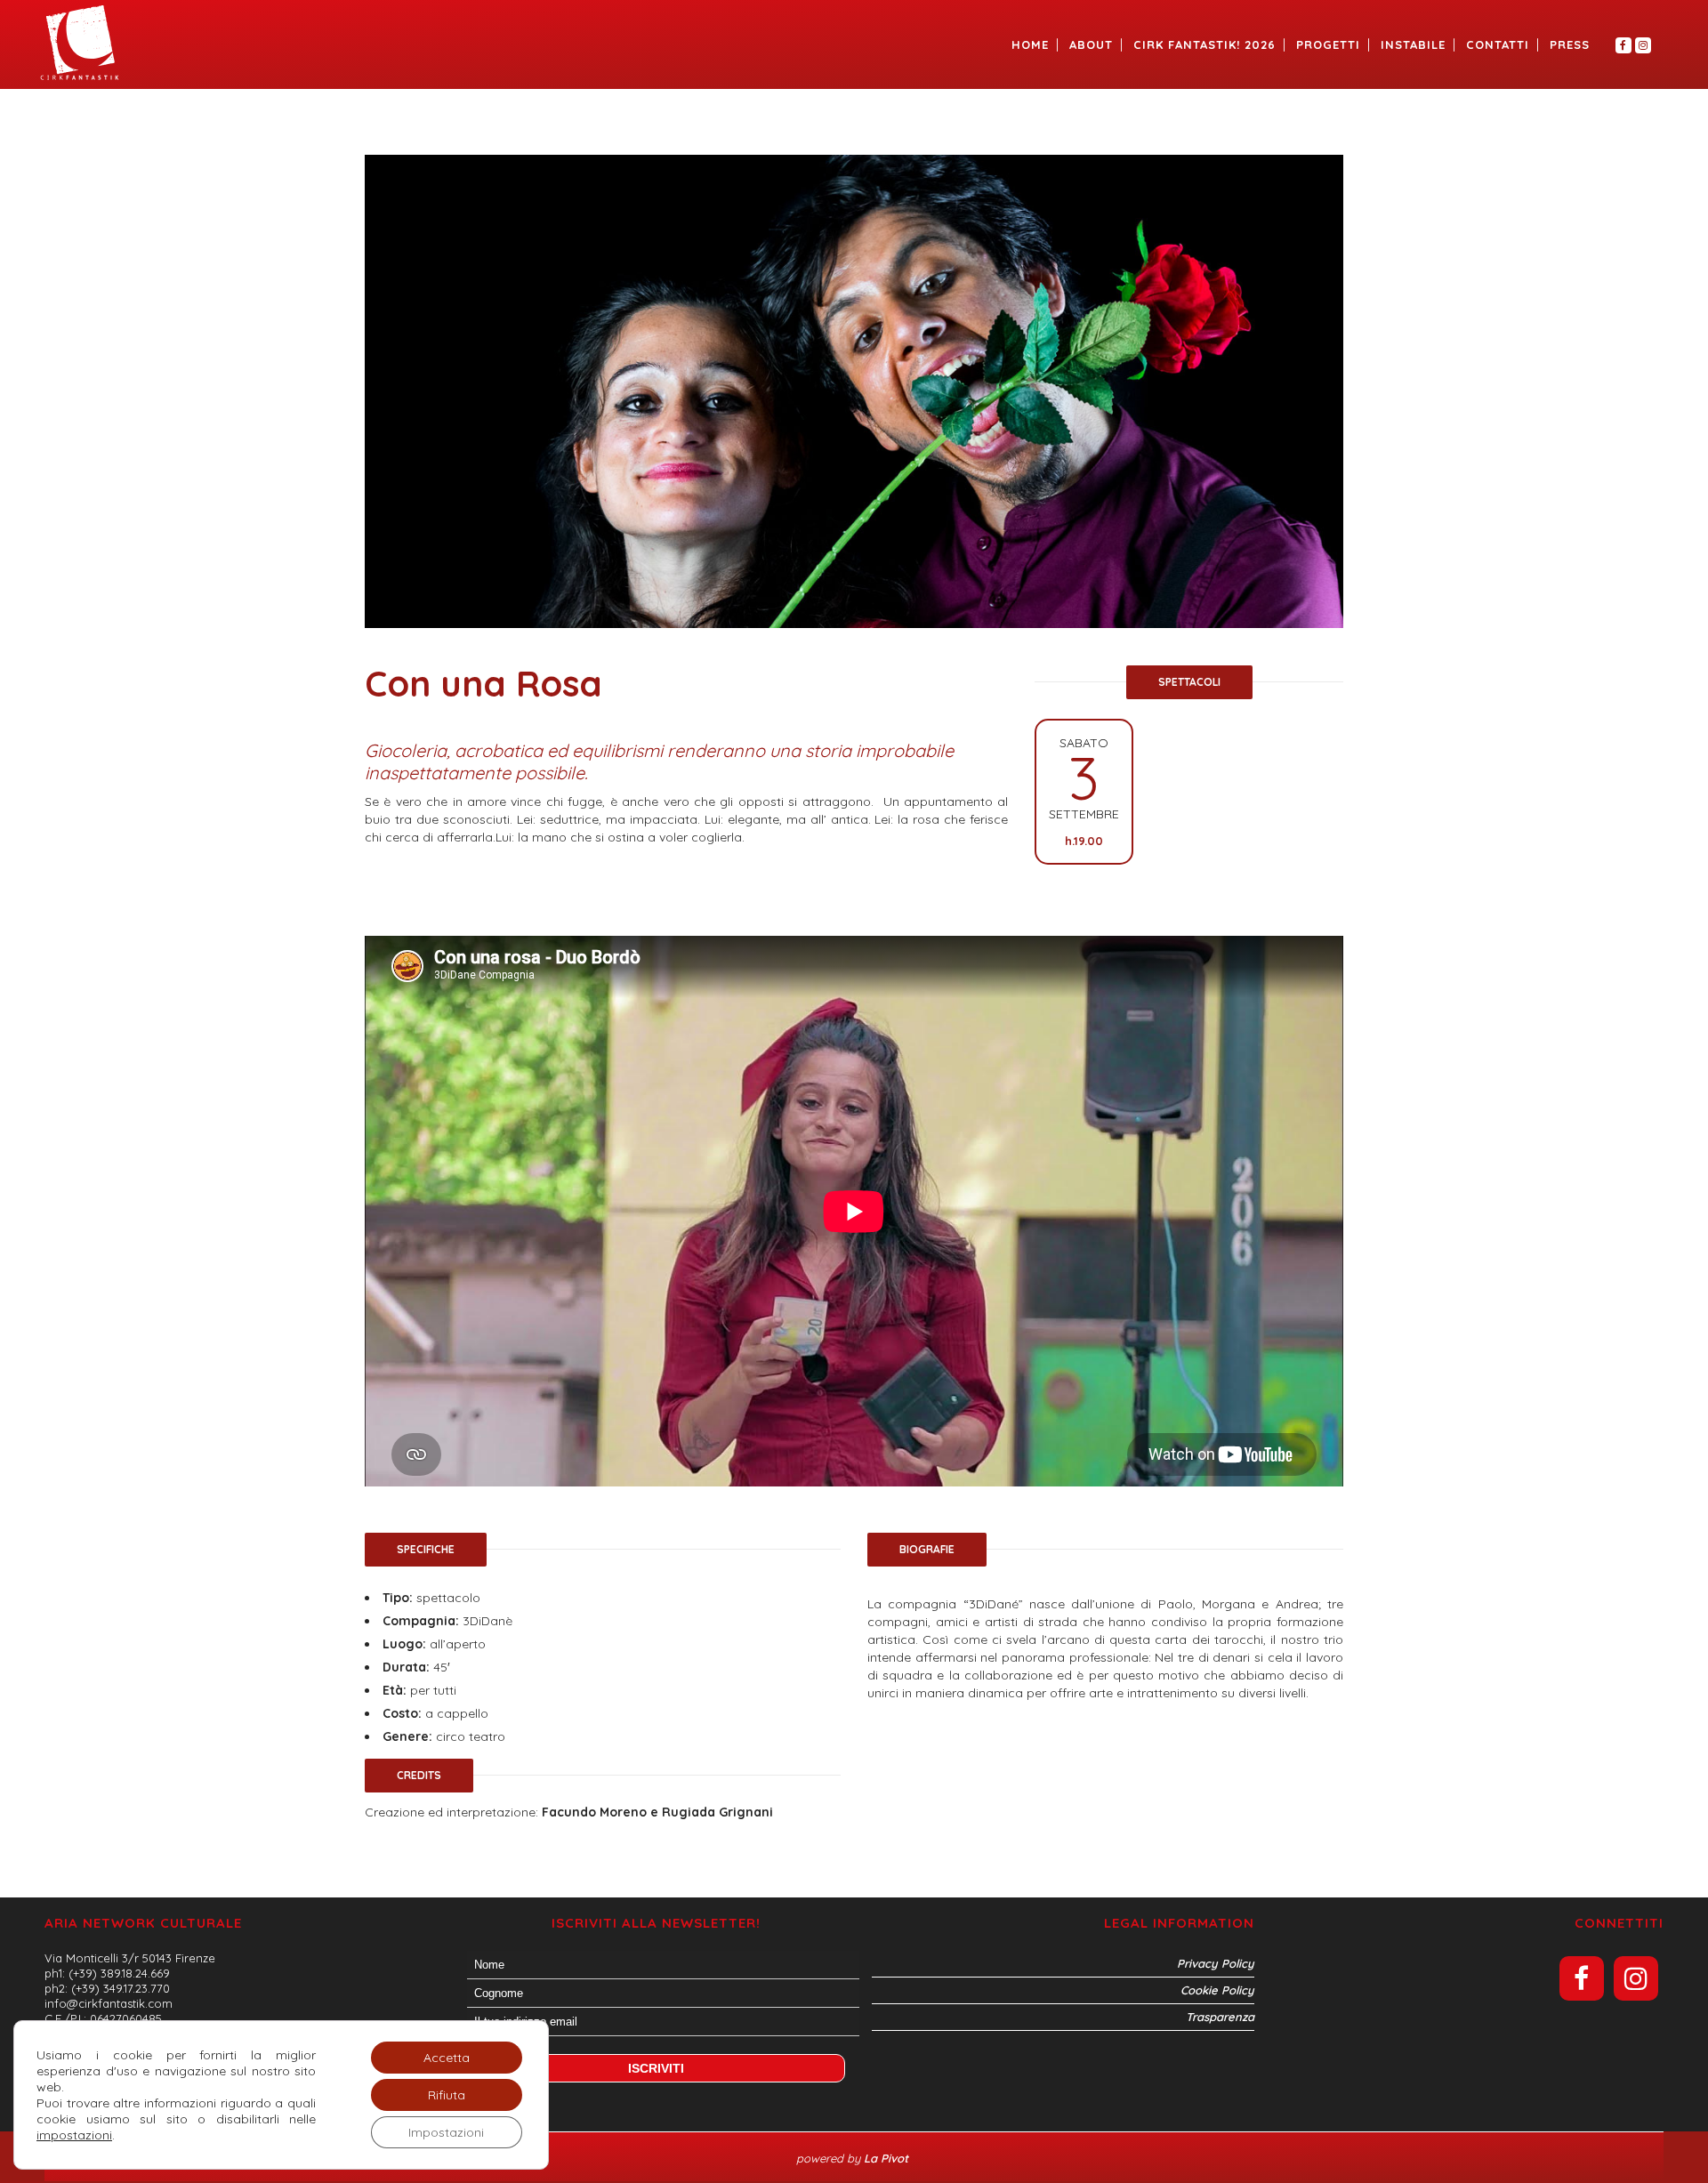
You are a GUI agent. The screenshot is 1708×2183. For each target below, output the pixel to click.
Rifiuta (447, 2095)
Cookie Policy (1217, 1990)
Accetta (447, 2058)
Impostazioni (446, 2132)
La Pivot (888, 2158)
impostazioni (74, 2135)
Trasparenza (1220, 2017)
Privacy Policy (1216, 1963)
